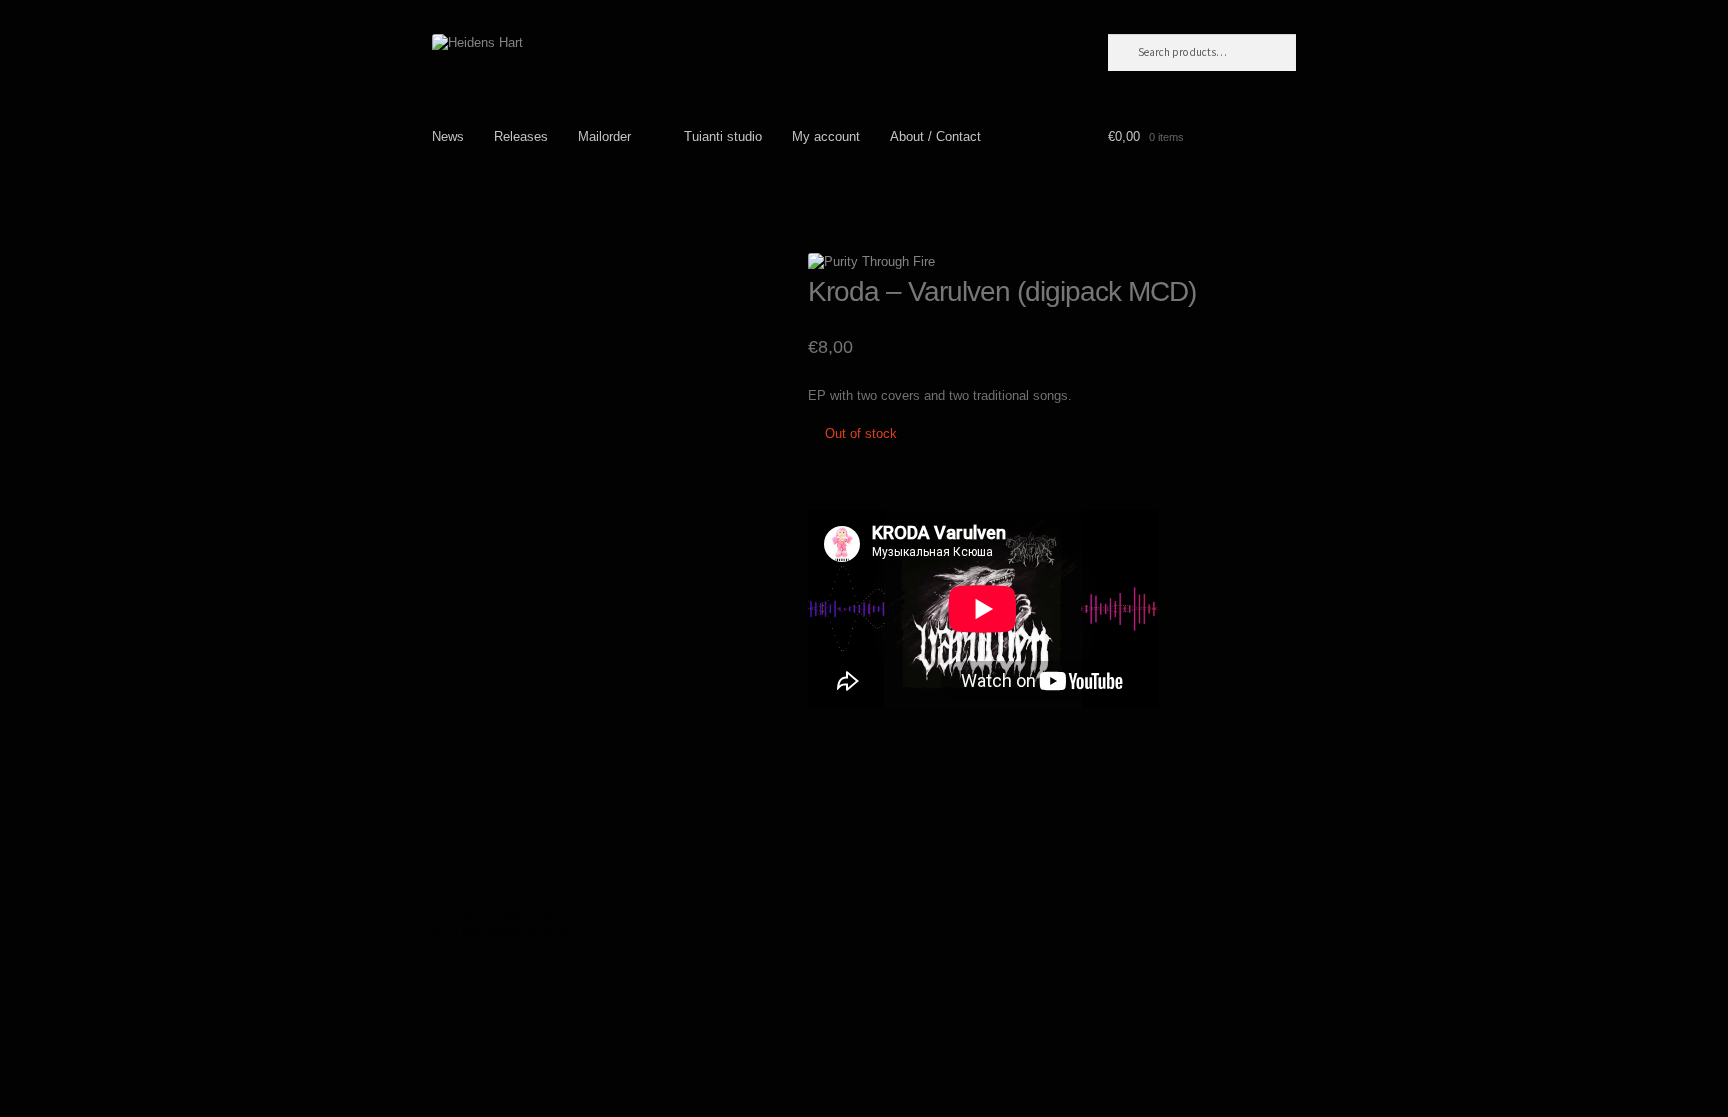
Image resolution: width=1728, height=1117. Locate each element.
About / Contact (935, 136)
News (448, 136)
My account (826, 136)
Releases (521, 136)
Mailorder (604, 136)
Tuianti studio (723, 136)
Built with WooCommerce (505, 931)
